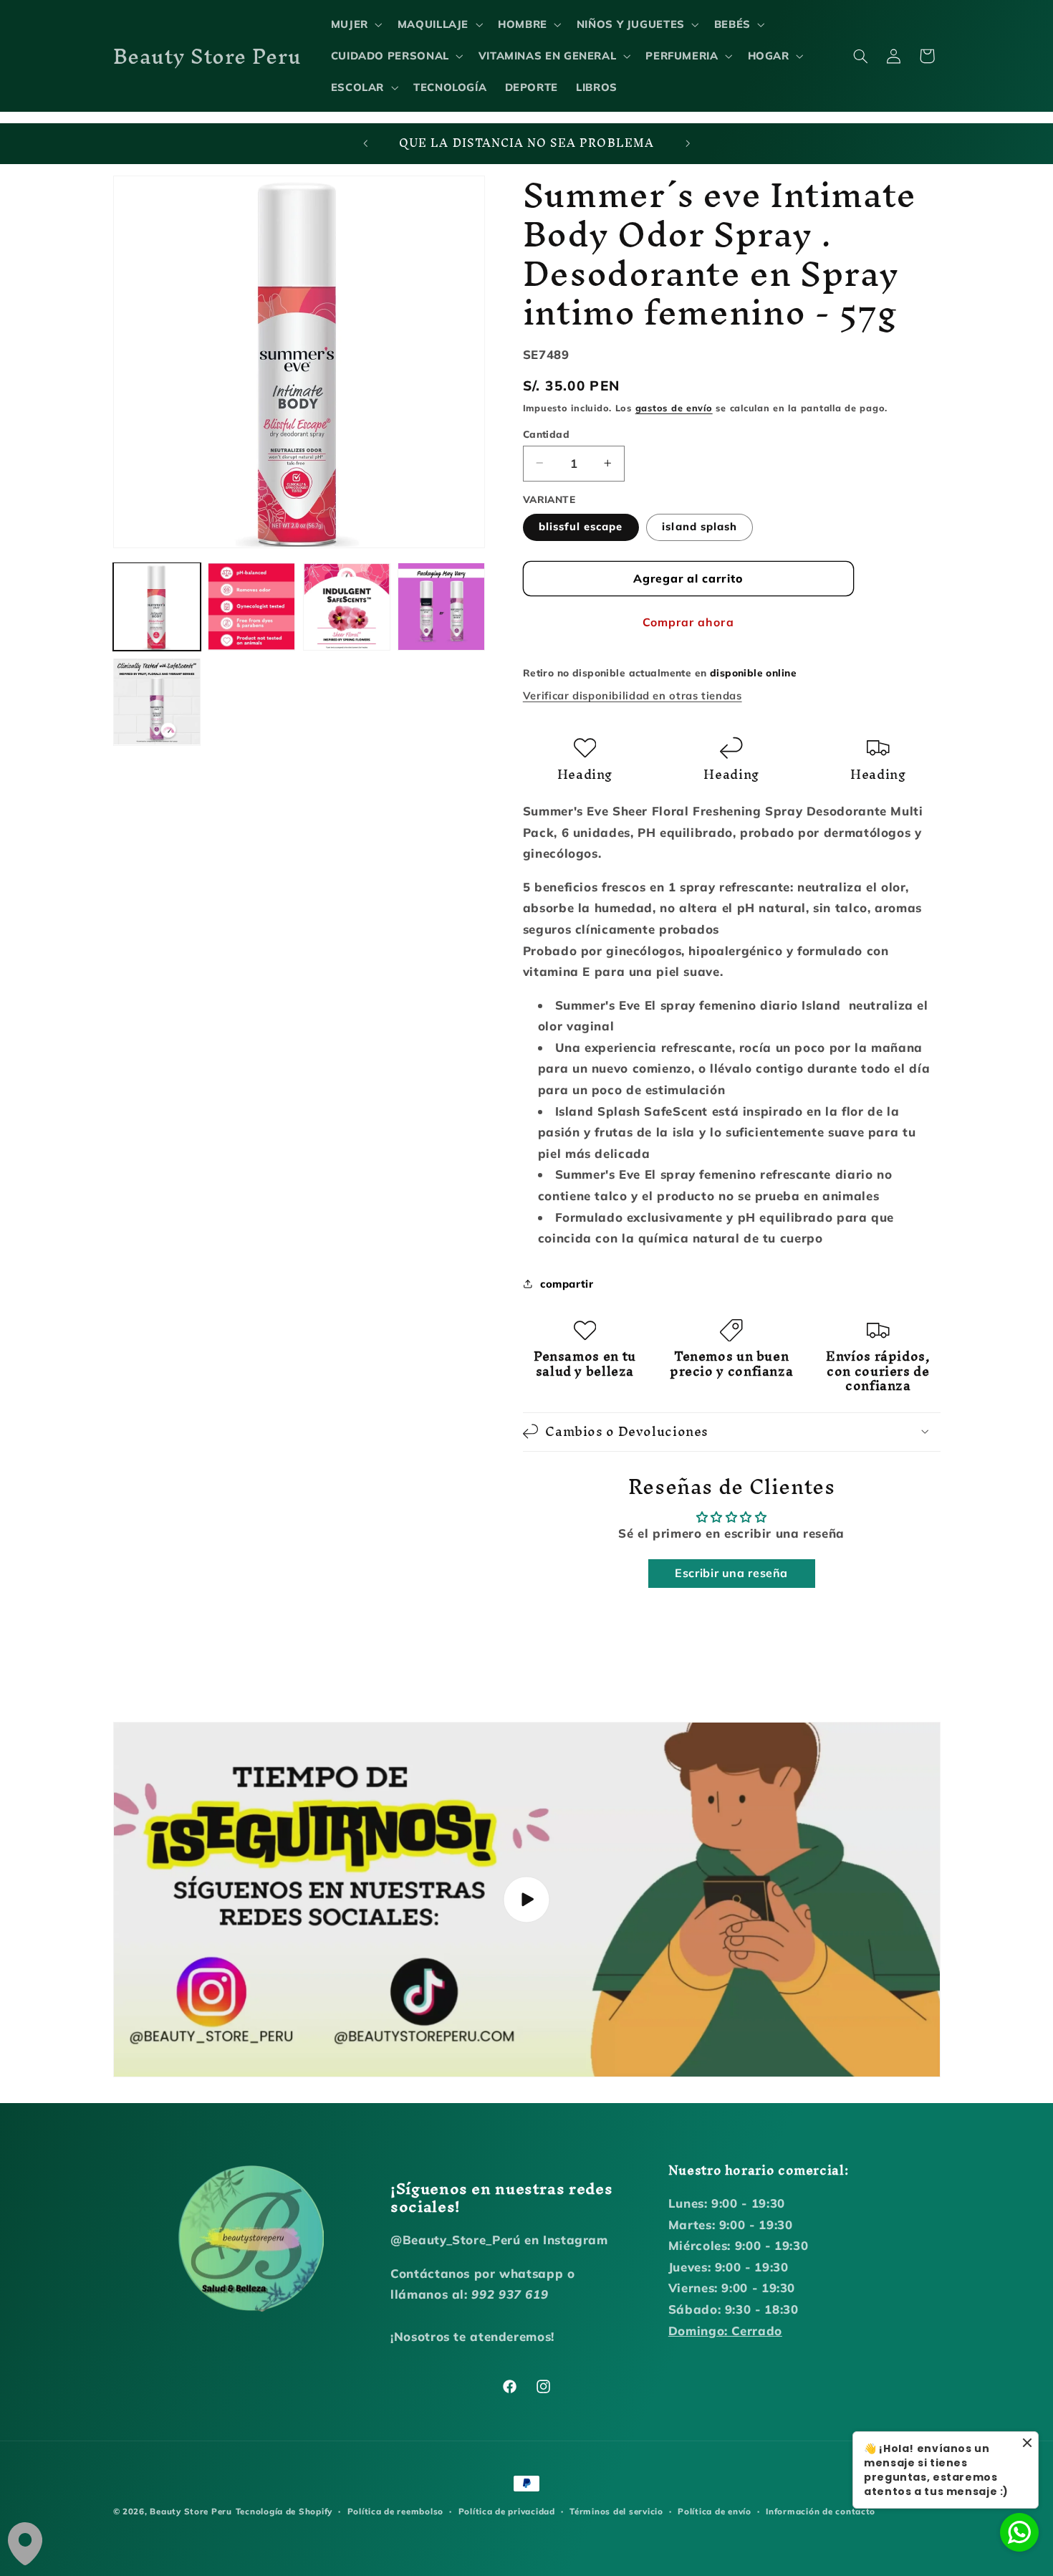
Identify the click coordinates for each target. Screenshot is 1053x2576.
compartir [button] (567, 1283)
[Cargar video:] (527, 1900)
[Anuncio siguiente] (688, 144)
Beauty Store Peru (191, 2511)
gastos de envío (674, 407)
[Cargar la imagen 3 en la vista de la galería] (347, 606)
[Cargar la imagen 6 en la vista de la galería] (157, 702)
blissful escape (581, 526)
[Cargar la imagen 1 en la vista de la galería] (157, 606)
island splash (699, 526)
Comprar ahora (688, 621)
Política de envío (715, 2511)
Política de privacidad (507, 2511)
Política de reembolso (395, 2511)
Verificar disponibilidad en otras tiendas (633, 695)
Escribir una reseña (731, 1573)
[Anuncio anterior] (365, 144)
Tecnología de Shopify (284, 2511)
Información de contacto (821, 2511)
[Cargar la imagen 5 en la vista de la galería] (441, 606)
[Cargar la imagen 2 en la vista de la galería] (251, 606)
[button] (355, 24)
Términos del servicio (616, 2511)
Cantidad (546, 433)
